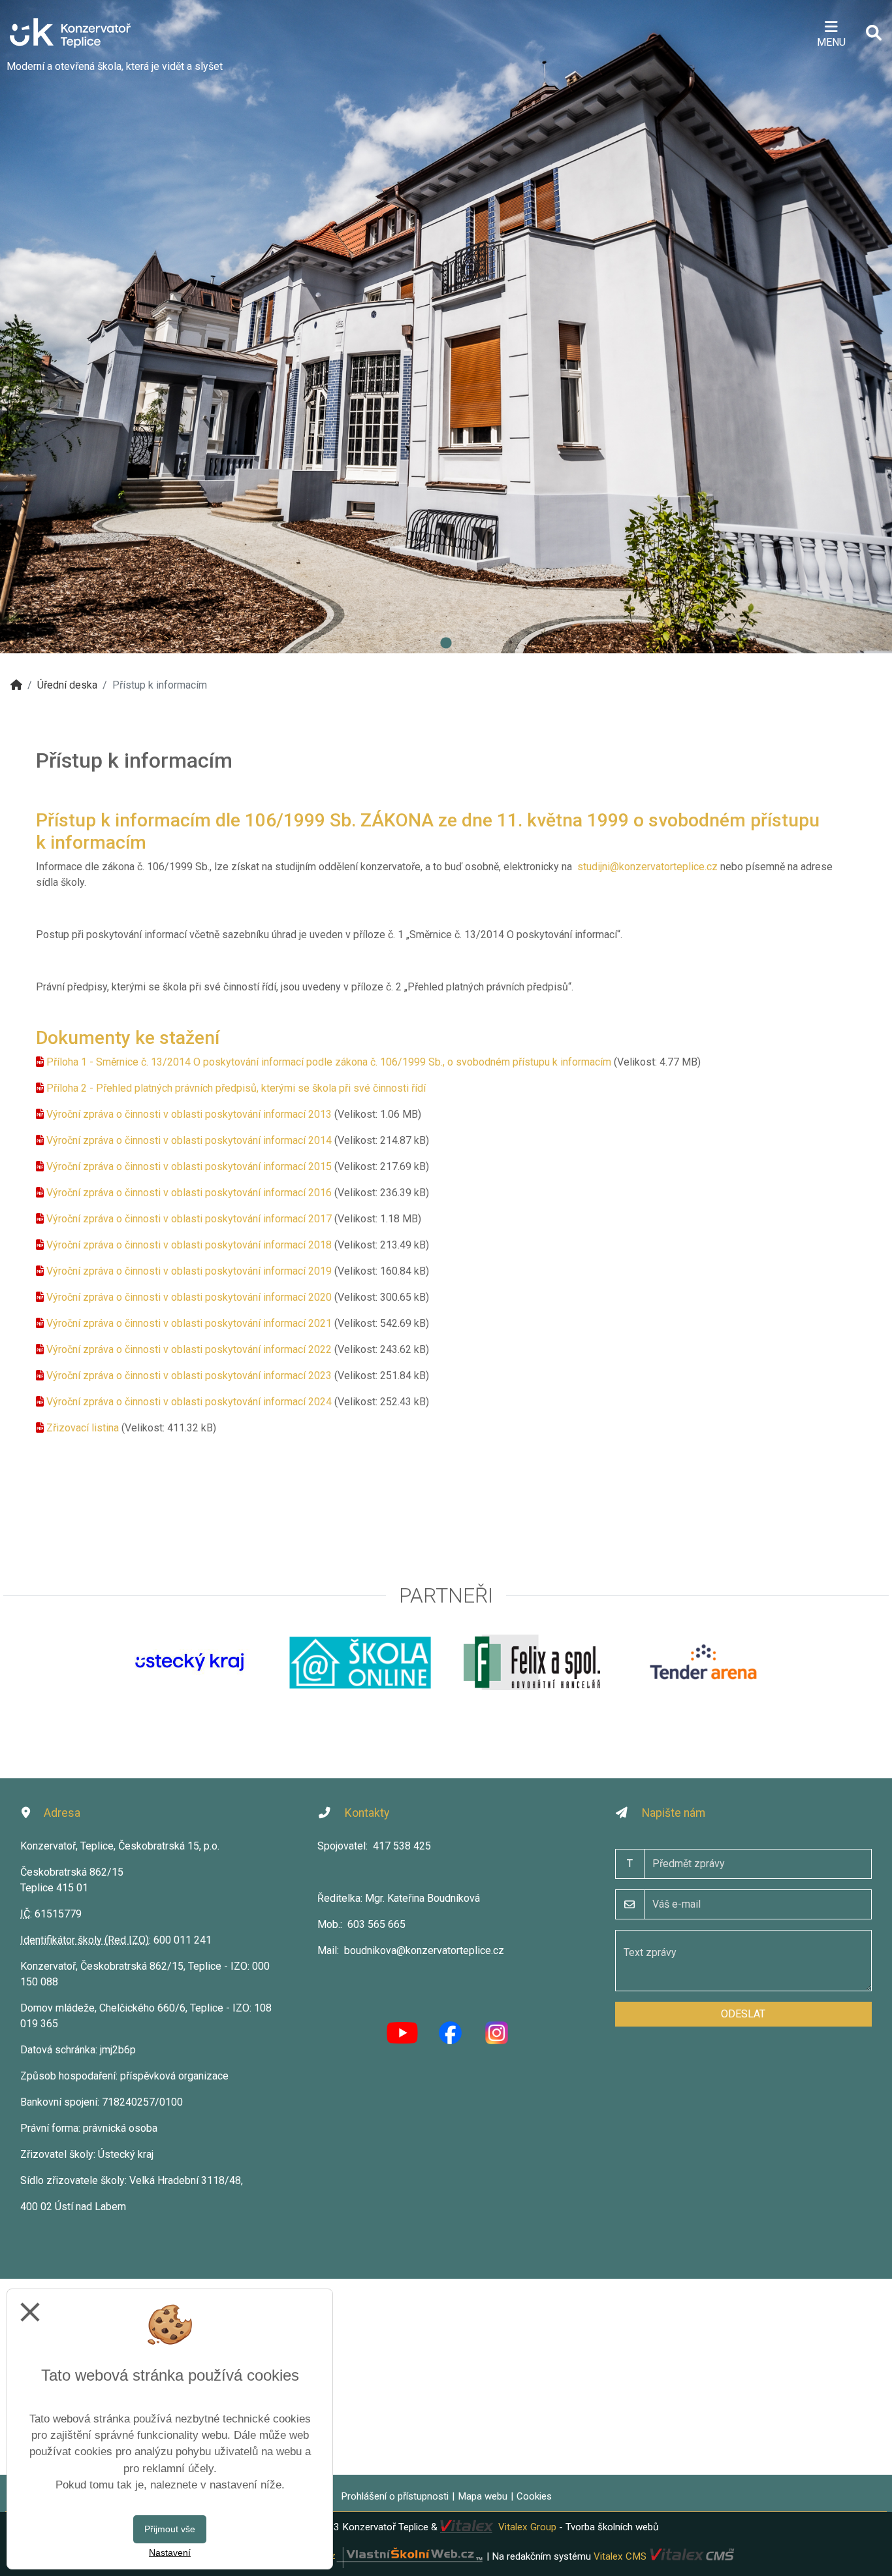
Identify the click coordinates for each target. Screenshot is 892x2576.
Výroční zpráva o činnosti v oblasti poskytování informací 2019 (189, 1271)
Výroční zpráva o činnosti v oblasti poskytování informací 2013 (189, 1114)
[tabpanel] (446, 327)
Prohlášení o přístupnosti (395, 2496)
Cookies (534, 2496)
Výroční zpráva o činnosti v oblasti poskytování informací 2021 (189, 1323)
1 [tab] (446, 644)
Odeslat (743, 2014)
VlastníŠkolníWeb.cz (293, 2556)
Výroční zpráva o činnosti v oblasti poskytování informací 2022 (189, 1349)
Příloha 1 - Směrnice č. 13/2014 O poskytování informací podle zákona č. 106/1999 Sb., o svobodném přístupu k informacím (329, 1062)
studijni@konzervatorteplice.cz (647, 867)
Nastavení (170, 2552)
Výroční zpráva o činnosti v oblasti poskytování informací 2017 (189, 1219)
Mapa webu (483, 2496)
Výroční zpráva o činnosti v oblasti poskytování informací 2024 (189, 1402)
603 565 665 (376, 1924)
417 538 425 (402, 1846)
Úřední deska (67, 685)
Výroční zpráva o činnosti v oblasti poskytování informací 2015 (189, 1166)
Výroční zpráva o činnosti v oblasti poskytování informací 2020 (189, 1297)
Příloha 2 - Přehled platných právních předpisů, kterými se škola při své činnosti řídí (236, 1088)
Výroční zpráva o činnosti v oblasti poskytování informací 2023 (189, 1376)
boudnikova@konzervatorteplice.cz (424, 1950)
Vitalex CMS (620, 2556)
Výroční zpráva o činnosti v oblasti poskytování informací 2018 (189, 1245)
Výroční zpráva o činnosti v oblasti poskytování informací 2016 (189, 1193)
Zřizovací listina (83, 1428)
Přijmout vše (170, 2529)
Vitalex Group (527, 2527)
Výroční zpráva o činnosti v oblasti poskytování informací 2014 (189, 1140)
